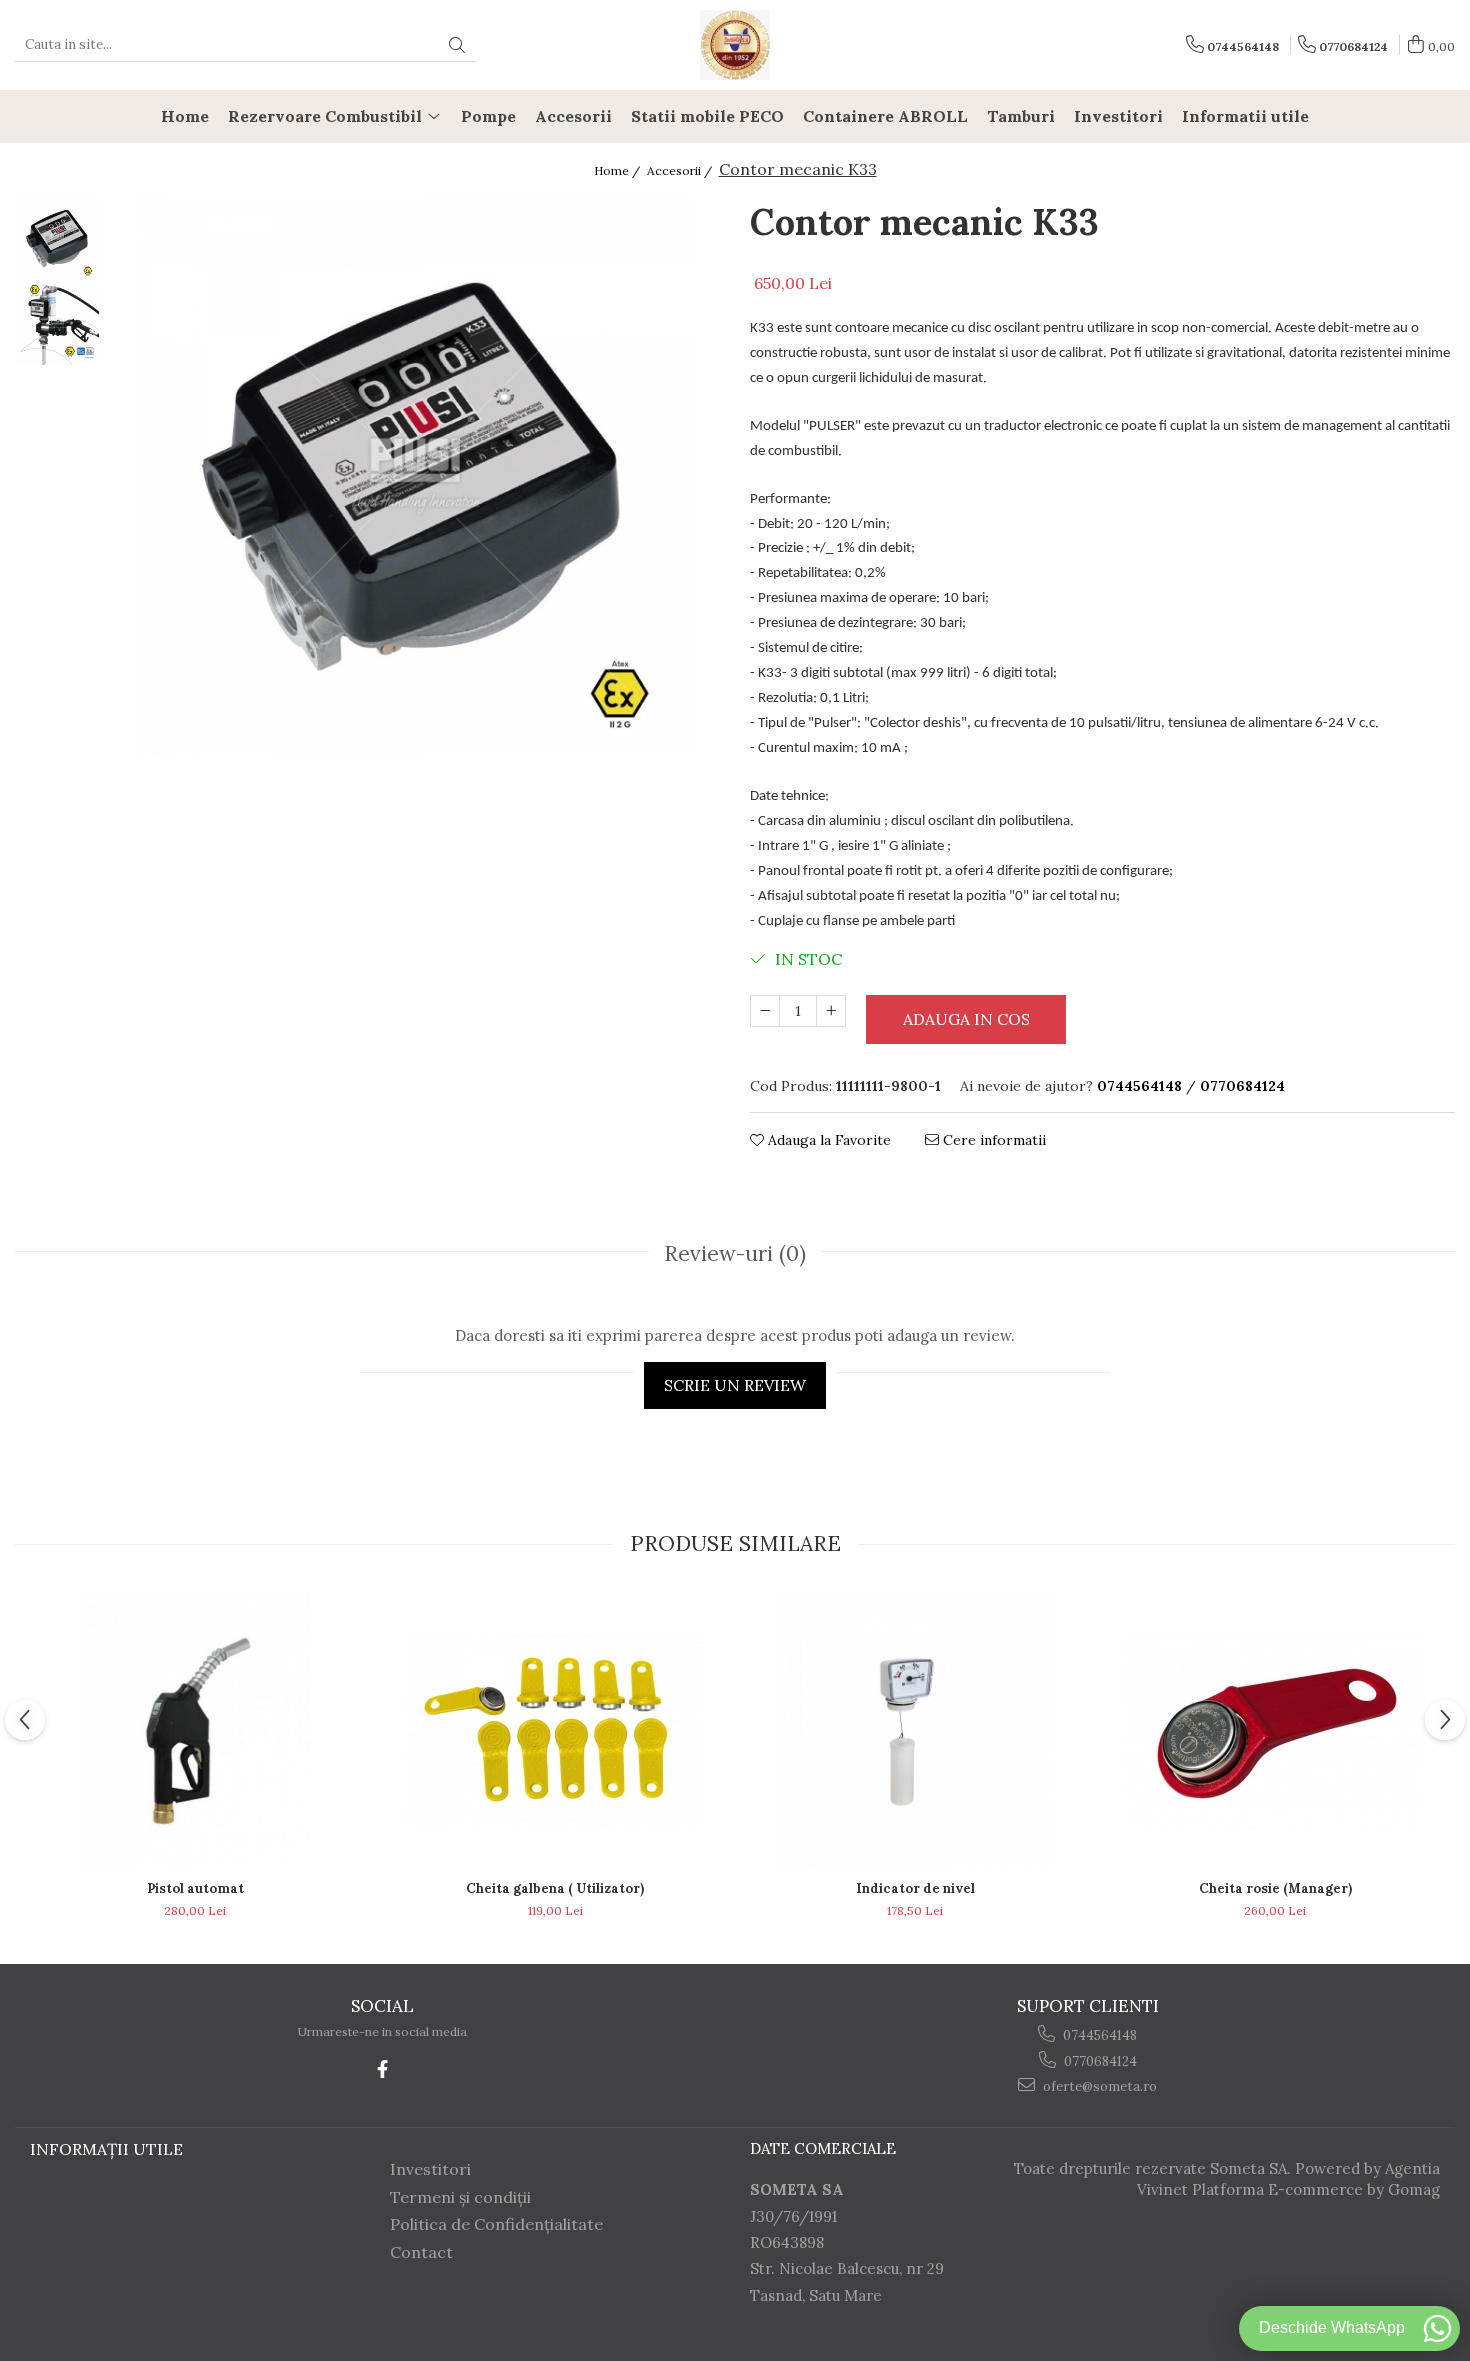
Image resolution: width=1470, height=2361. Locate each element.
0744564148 (1098, 2035)
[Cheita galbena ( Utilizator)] (555, 1730)
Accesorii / (681, 170)
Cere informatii (992, 1140)
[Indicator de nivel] (915, 1730)
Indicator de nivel (915, 1888)
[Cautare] (457, 45)
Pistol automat (195, 1888)
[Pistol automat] (195, 1730)
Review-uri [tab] (735, 1253)
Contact (421, 2252)
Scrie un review (735, 1385)
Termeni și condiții (460, 2197)
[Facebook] (382, 2069)
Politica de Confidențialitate (496, 2224)
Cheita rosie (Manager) (1275, 1888)
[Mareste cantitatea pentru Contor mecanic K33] (831, 1011)
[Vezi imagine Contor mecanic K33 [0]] (57, 238)
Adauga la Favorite (827, 1140)
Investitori (430, 2169)
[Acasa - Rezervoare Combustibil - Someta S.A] (735, 45)
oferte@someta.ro (1098, 2086)
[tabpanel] (415, 476)
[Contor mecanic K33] (415, 476)
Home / (618, 170)
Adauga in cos (966, 1019)
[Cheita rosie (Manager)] (1275, 1730)
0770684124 (1099, 2061)
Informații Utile (106, 2149)
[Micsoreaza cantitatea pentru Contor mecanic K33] (765, 1011)
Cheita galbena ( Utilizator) (555, 1888)
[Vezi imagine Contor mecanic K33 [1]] (57, 323)
